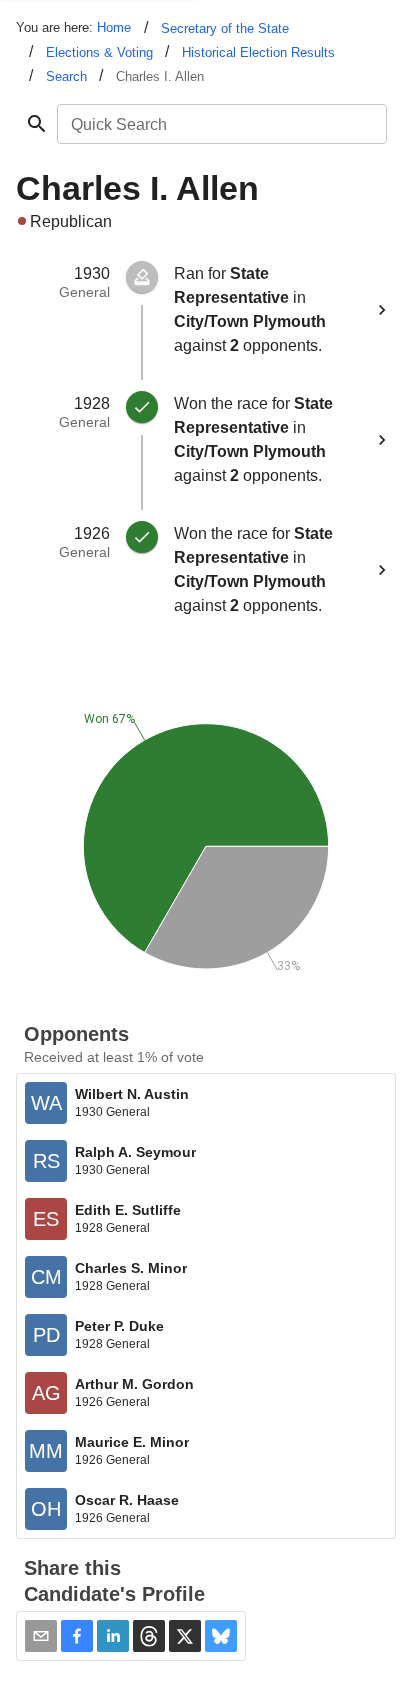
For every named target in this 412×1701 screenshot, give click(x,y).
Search (66, 76)
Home (114, 27)
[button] (77, 1636)
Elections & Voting (99, 52)
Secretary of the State (225, 28)
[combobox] (220, 124)
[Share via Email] (41, 1636)
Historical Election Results (258, 52)
